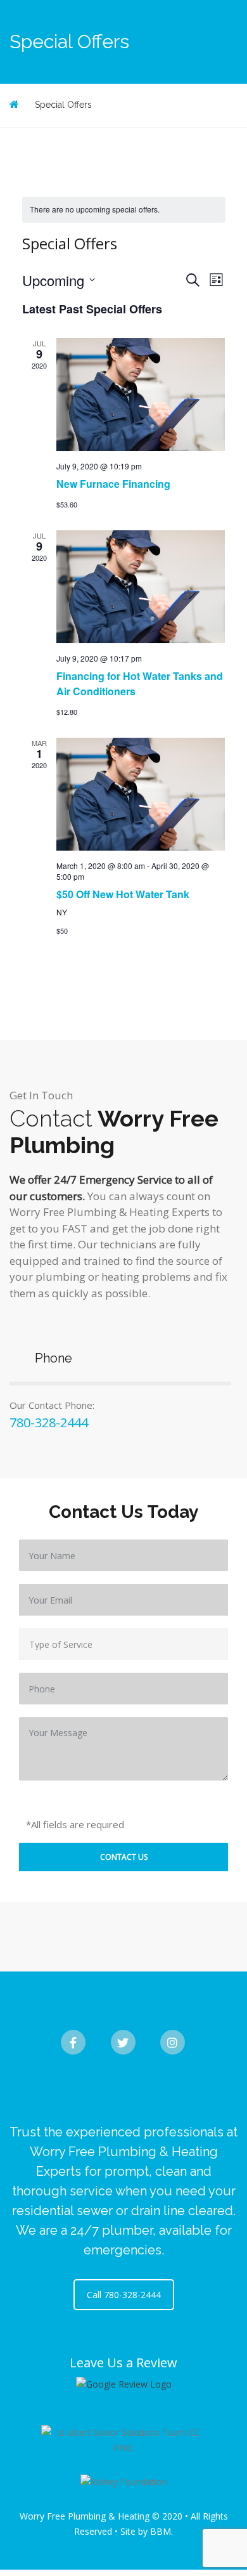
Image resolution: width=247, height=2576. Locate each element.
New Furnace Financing (113, 484)
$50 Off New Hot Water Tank (123, 894)
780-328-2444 (49, 1422)
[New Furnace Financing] (141, 395)
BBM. (161, 2531)
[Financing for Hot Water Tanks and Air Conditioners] (141, 587)
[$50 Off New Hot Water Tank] (141, 794)
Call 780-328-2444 (124, 2295)
